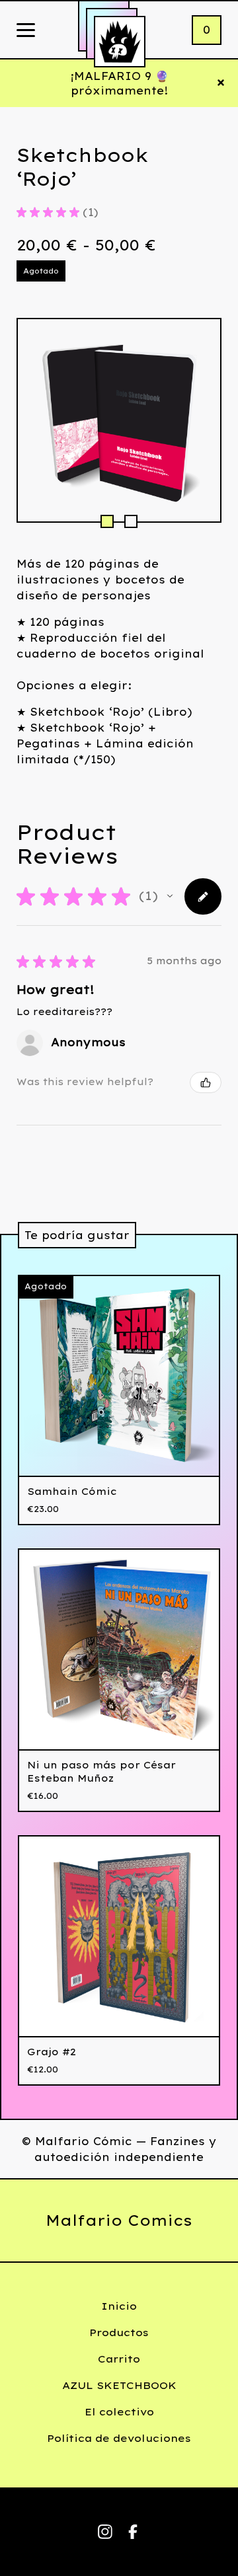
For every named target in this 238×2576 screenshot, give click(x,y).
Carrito (119, 2359)
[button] (170, 896)
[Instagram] (105, 2532)
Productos (119, 2332)
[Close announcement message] (221, 83)
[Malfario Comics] (120, 42)
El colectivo (119, 2412)
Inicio (119, 2306)
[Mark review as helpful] (206, 1082)
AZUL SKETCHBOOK (119, 2385)
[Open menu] (26, 31)
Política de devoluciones (119, 2438)
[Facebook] (133, 2532)
